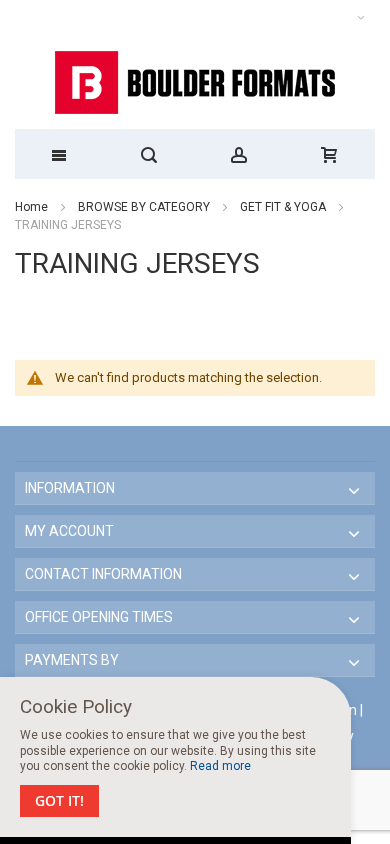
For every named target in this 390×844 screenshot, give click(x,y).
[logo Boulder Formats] (195, 82)
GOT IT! (59, 800)
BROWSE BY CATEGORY (145, 207)
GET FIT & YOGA (284, 207)
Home (31, 207)
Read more (220, 766)
